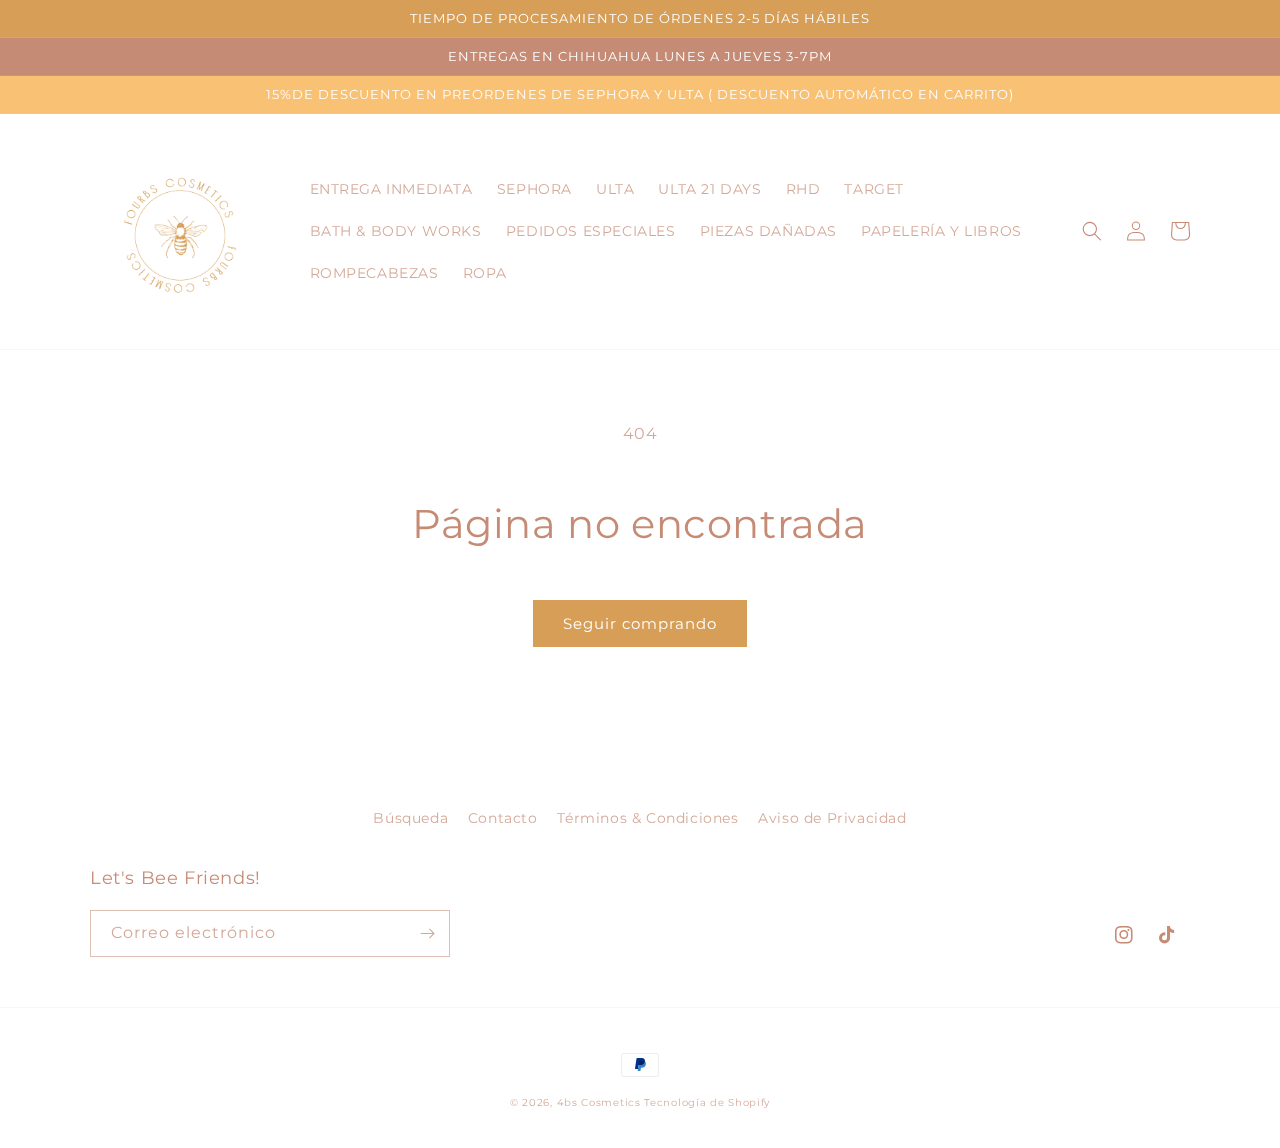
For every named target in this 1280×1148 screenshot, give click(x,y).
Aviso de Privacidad (832, 818)
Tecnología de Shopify (707, 1102)
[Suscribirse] (427, 933)
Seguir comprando (640, 623)
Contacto (503, 818)
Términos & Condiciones (647, 818)
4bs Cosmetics (599, 1102)
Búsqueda (410, 818)
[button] (1092, 231)
